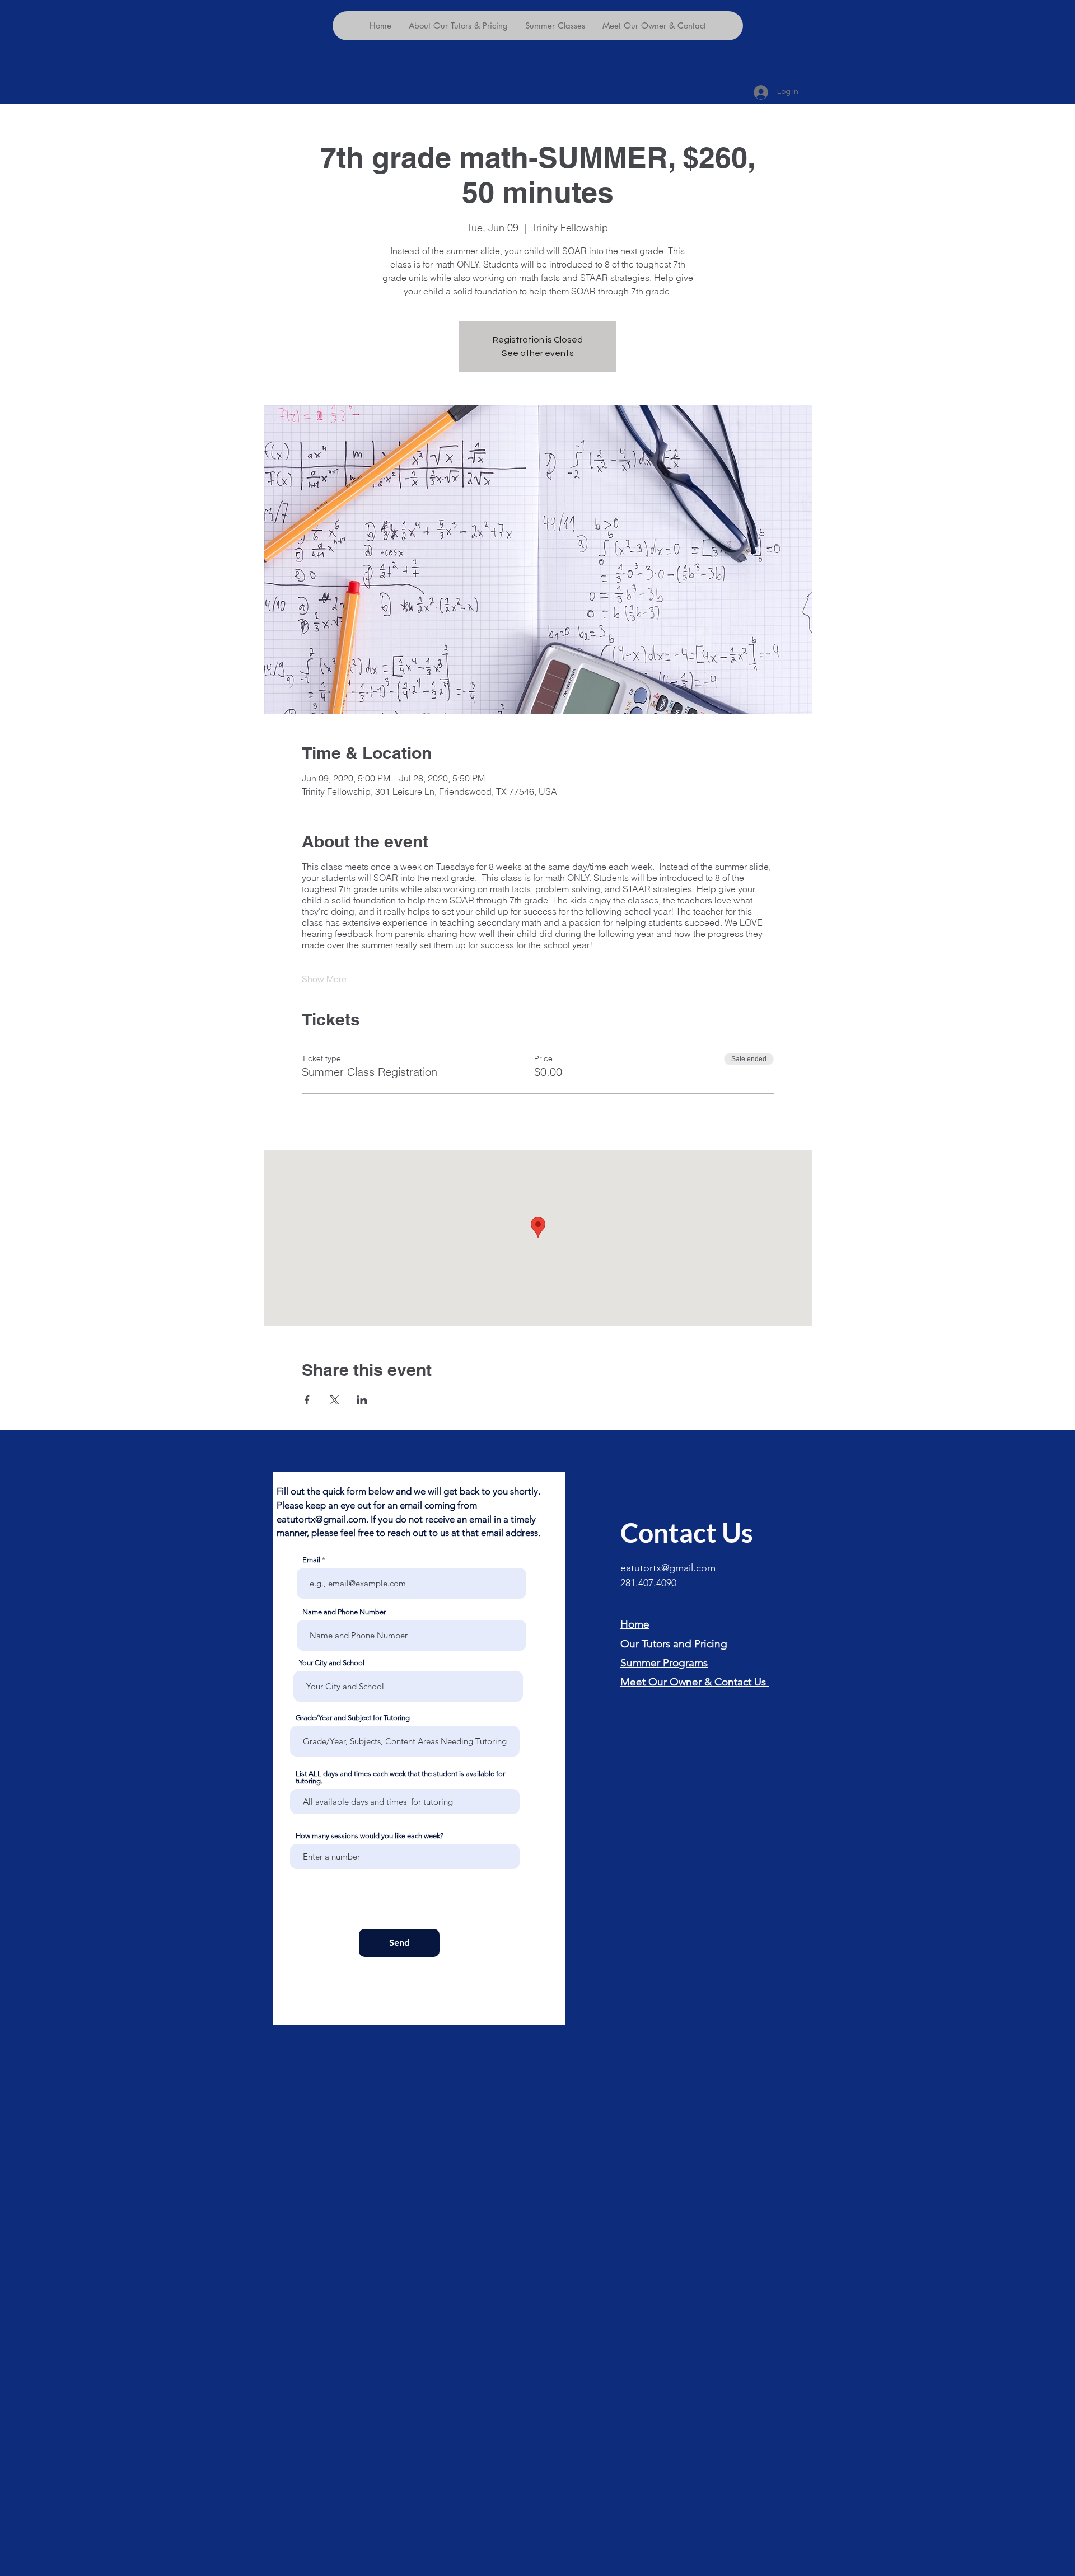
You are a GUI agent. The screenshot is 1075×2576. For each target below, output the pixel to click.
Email (311, 1560)
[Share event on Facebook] (307, 1400)
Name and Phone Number (344, 1612)
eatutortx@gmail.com (321, 1519)
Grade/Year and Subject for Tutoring (353, 1718)
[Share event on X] (335, 1400)
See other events (538, 353)
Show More (324, 979)
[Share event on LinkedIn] (362, 1400)
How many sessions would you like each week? (370, 1836)
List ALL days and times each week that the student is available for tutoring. (400, 1777)
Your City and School (332, 1663)
